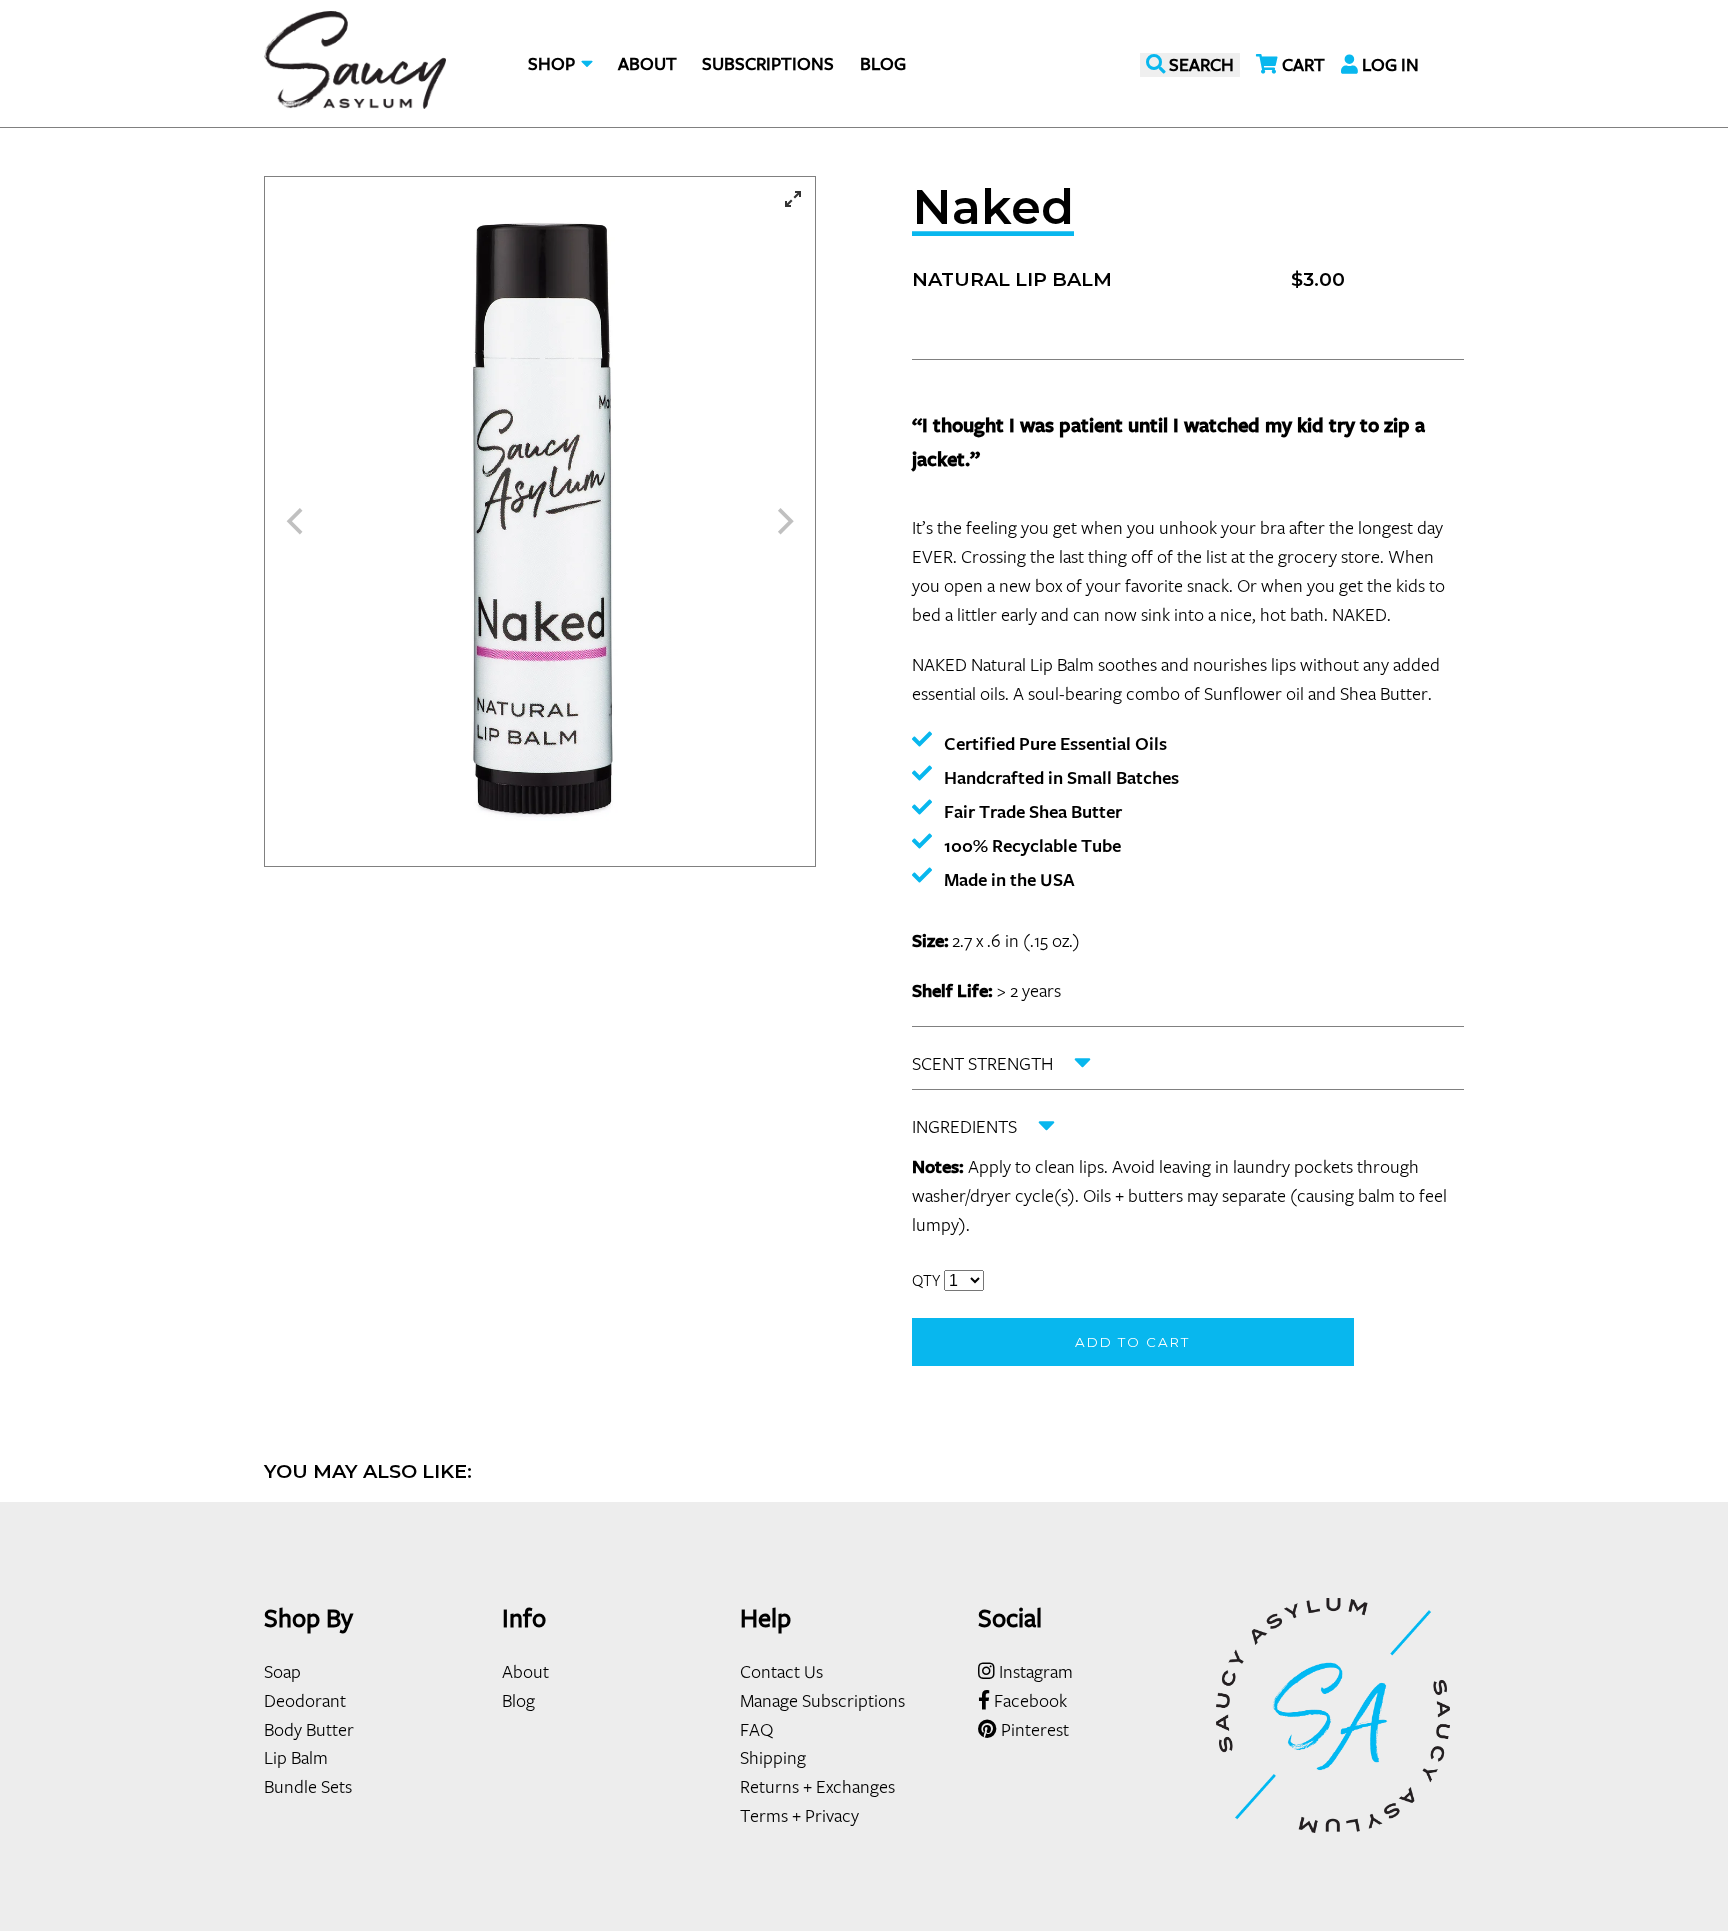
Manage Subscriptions (822, 1700)
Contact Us (781, 1671)
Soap (282, 1671)
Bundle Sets (308, 1786)
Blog (883, 64)
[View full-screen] (793, 199)
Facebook (1028, 1700)
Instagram (1034, 1671)
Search (1199, 65)
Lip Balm (296, 1757)
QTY (926, 1280)
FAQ (756, 1729)
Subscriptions (768, 64)
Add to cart (1132, 1342)
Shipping (773, 1757)
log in (1388, 65)
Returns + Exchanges (817, 1786)
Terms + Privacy (799, 1815)
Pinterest (1033, 1729)
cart (1301, 65)
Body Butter (309, 1729)
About (647, 64)
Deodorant (305, 1700)
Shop (553, 64)
